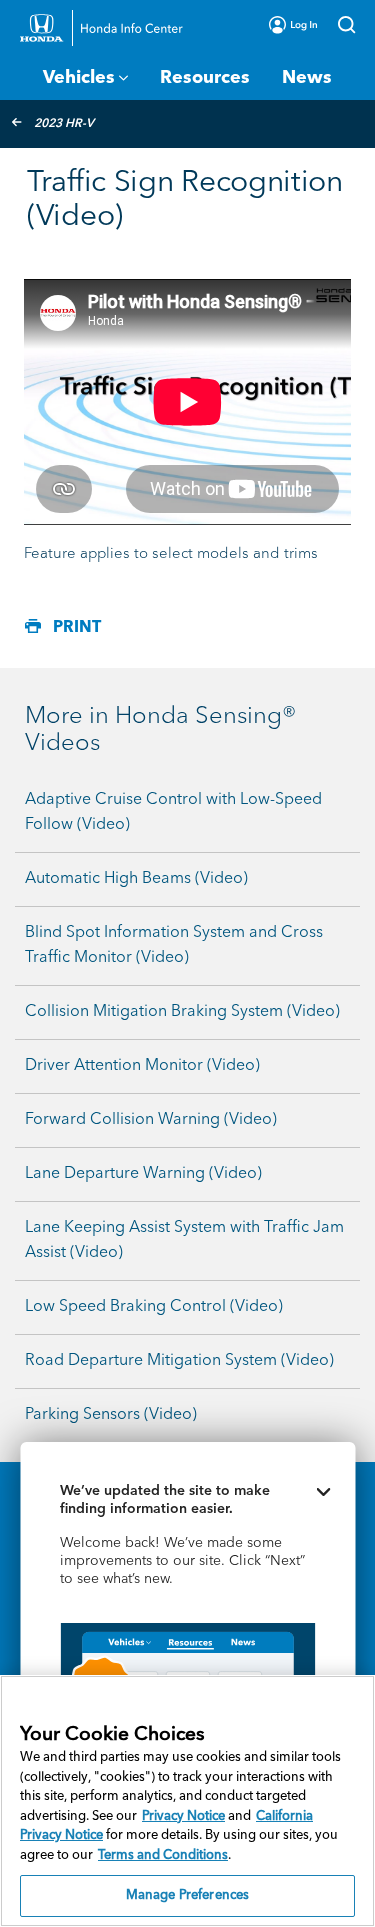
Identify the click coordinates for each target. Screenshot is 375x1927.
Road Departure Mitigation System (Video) (179, 1361)
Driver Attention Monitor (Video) (142, 1066)
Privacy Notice (183, 1816)
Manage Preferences (187, 1895)
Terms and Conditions (163, 1855)
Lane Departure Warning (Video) (143, 1174)
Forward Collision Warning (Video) (151, 1120)
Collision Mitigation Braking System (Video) (182, 1012)
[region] (187, 1801)
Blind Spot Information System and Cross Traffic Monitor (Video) (174, 945)
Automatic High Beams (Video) (136, 879)
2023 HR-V (64, 124)
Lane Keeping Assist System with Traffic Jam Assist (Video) (184, 1240)
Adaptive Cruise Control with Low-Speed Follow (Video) (173, 812)
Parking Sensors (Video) (111, 1415)
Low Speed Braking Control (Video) (154, 1307)
